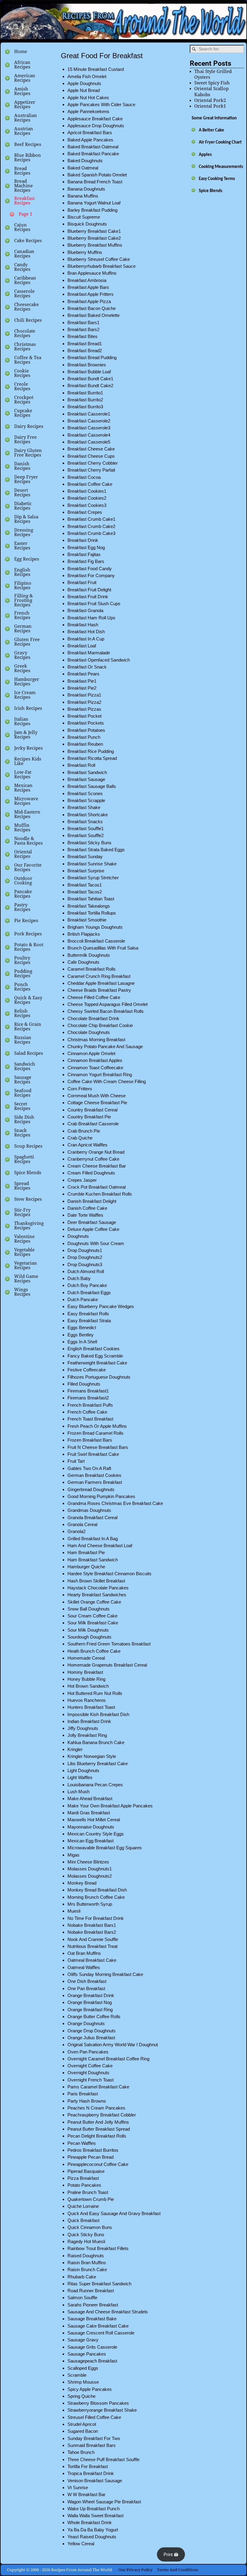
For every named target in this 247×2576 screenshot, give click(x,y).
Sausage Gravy (83, 2340)
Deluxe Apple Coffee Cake (93, 1229)
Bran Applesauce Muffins (92, 273)
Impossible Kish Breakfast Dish (98, 1714)
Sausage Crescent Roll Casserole (101, 2333)
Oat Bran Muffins (84, 1953)
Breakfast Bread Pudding (92, 357)
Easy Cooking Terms (217, 179)
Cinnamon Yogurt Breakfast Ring (100, 1075)
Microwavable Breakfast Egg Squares (105, 1848)
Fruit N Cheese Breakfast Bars (98, 1447)
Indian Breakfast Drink (89, 1721)
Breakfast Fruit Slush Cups (94, 604)
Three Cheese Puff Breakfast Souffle (103, 2459)
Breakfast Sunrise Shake (92, 864)
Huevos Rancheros (87, 1700)
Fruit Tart (76, 1461)
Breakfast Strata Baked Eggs (96, 850)
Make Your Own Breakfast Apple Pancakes (110, 1806)
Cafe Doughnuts (83, 962)
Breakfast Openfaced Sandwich (99, 660)
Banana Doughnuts (86, 189)
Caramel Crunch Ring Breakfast (99, 976)
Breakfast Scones (85, 793)
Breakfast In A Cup (86, 639)
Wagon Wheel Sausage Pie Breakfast (104, 2502)
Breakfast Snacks (85, 822)
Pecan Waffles (82, 2143)
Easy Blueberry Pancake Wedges (101, 1306)
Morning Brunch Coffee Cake (96, 1897)
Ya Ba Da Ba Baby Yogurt (93, 2530)
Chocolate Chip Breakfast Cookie (100, 1025)
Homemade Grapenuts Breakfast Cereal (107, 1665)
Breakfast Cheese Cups (91, 456)
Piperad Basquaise (86, 2171)
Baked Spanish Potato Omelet (97, 175)
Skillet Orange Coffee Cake (94, 1602)
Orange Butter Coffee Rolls (94, 2017)
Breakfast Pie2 (82, 688)
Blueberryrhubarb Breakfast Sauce (102, 266)
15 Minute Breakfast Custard (96, 69)
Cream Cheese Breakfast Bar (97, 1166)
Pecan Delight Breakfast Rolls (97, 2136)
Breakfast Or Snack (87, 667)
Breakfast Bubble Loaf (89, 372)
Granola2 (77, 1531)
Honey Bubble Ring (86, 1679)
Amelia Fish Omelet (87, 76)
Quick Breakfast (83, 2220)
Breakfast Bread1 (85, 344)
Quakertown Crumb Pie (91, 2199)
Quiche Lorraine (83, 2206)
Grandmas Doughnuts (89, 1510)
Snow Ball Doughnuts (89, 1609)
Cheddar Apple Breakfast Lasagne (101, 983)
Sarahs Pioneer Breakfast (93, 2305)
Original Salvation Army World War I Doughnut (113, 2045)
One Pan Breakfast (86, 1988)
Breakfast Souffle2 (86, 835)
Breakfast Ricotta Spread (92, 758)
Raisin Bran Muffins (87, 2263)
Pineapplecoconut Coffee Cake (98, 2164)
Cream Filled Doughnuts (91, 1173)
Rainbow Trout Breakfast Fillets (98, 2248)
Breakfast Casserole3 (89, 428)
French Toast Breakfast (90, 1419)
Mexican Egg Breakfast (91, 1841)
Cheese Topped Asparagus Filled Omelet (108, 1004)
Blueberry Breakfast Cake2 (94, 238)
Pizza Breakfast (83, 2178)
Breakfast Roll (81, 765)
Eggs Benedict (82, 1328)
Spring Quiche (81, 2396)
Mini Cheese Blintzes (88, 1862)
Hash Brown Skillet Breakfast (96, 1581)
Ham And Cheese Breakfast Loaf (100, 1546)
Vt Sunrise (78, 2487)
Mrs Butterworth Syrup (90, 1904)
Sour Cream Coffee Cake (92, 1616)
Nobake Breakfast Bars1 (92, 1925)
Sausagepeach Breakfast (92, 2361)
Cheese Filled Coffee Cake (94, 997)
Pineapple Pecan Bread (91, 2157)
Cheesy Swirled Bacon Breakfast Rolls (106, 1011)
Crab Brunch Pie (84, 1131)
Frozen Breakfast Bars (90, 1440)
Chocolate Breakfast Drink (93, 1018)
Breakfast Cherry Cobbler (93, 463)
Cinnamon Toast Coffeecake (95, 1068)
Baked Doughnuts (85, 161)
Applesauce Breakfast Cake (95, 119)
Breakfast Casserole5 (89, 442)
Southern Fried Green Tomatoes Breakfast (109, 1644)
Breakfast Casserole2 (89, 421)
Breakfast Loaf (82, 646)
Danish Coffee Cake (87, 1208)
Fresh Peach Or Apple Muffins (97, 1426)
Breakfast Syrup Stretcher (93, 878)
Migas (73, 1855)
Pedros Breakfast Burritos (93, 2150)
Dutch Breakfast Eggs (89, 1293)
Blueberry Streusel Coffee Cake (99, 259)
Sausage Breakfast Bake (92, 2319)
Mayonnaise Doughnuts (91, 1827)
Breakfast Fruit (82, 582)
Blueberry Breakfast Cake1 (94, 231)
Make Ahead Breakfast (90, 1798)
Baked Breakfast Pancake (93, 154)
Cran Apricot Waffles (88, 1145)
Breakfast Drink (83, 540)
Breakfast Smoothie (87, 920)
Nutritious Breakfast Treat (92, 1946)
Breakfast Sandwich (87, 772)
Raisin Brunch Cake (87, 2269)
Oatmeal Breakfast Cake (92, 1960)
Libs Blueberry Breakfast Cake (98, 1764)
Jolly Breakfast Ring (87, 1735)
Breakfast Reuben (85, 744)
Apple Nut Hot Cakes (88, 98)
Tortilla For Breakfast (88, 2466)
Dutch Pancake (83, 1299)
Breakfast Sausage (86, 779)
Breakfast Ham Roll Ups (91, 618)
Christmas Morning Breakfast (96, 1040)
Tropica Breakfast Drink (91, 2473)
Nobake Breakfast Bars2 (92, 1932)
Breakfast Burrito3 (85, 407)
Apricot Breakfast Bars (90, 133)
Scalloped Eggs (83, 2368)
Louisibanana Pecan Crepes (95, 1785)
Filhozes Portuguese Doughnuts (99, 1377)
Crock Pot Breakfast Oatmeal (97, 1187)
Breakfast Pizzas (84, 709)
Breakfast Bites (83, 336)
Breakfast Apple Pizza (89, 301)
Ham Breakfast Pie (86, 1552)
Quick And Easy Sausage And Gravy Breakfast (114, 2213)
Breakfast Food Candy (90, 569)
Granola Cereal (82, 1524)
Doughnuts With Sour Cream (96, 1243)
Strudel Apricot (82, 2424)
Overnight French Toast (91, 2080)
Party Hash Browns (87, 2101)
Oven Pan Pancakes (88, 2052)
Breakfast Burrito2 (85, 400)
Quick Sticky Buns (86, 2235)
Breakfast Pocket (84, 716)
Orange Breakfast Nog (90, 2002)
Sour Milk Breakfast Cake (93, 1623)
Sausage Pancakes (87, 2354)
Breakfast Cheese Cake (91, 449)
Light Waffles (80, 1777)
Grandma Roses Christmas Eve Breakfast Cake (115, 1503)
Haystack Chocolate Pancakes (98, 1588)
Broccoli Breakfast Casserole (96, 941)
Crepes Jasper (82, 1180)
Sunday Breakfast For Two (94, 2438)
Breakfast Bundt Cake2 (90, 386)
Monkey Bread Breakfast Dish (97, 1890)
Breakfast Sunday (85, 857)
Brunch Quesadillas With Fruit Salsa (103, 948)
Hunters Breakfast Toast (91, 1707)
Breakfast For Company (91, 575)
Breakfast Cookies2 (87, 498)
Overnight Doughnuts (88, 2073)
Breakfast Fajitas (84, 554)
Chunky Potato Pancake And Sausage (105, 1046)
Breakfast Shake (84, 807)
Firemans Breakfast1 (88, 1391)
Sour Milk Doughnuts (88, 1630)
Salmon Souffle (82, 2298)
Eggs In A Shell (82, 1342)
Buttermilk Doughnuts (89, 955)
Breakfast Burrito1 (85, 393)
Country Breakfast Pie (89, 1117)
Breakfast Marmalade (89, 653)
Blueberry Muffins (85, 252)
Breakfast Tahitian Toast (91, 899)
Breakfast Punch (84, 737)
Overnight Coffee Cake (90, 2066)
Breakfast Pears (83, 674)
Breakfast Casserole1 (89, 414)
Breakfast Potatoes (86, 730)
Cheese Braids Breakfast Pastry (99, 990)
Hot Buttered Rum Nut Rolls (95, 1693)
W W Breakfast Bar (86, 2494)
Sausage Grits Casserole (92, 2347)
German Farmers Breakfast (95, 1482)
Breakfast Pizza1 (84, 695)
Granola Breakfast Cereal (92, 1517)
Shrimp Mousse (83, 2382)
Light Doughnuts (83, 1770)
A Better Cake (211, 130)
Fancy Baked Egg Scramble (95, 1356)
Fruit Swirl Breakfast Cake (93, 1454)
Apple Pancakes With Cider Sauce (101, 104)
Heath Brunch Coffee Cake (94, 1651)
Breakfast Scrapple (86, 800)
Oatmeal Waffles (84, 1967)
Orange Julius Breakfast (91, 2038)
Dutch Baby (79, 1278)
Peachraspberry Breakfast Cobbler (102, 2115)
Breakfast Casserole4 (89, 435)
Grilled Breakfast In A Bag (93, 1539)
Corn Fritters (80, 1089)
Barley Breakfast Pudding (92, 210)
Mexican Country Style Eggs (96, 1834)
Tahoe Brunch (81, 2452)
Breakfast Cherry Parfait (91, 470)
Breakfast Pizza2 (84, 702)
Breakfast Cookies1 (87, 491)
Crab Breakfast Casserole (93, 1124)
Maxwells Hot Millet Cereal (94, 1820)
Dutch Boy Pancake (87, 1285)
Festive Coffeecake (87, 1370)
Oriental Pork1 (210, 106)
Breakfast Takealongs (89, 906)
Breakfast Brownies (87, 365)
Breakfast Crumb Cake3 (91, 533)
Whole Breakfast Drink (90, 2522)
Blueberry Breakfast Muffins (95, 245)
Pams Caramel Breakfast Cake (98, 2087)
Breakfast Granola (85, 610)
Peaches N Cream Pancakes (96, 2108)
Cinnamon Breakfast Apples (95, 1060)
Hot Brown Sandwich (88, 1686)
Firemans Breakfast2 (88, 1398)
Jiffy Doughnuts (83, 1728)
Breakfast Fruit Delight (89, 590)
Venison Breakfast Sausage (95, 2481)
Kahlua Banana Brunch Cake (96, 1742)
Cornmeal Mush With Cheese (97, 1096)
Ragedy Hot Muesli (86, 2241)
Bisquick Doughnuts (87, 224)
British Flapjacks (84, 934)
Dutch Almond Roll (86, 1271)
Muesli (74, 1911)
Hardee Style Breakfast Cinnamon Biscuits (109, 1574)
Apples (205, 155)
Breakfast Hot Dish (86, 632)
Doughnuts (78, 1236)
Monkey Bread (82, 1883)
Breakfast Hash (83, 625)
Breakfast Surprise (86, 871)
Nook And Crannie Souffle (93, 1939)
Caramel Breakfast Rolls (92, 969)
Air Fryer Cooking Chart (220, 142)
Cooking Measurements (221, 167)
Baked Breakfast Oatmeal (93, 147)
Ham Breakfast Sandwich (93, 1560)
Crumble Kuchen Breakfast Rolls (100, 1194)
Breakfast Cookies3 (87, 505)
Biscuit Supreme (84, 217)
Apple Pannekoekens (88, 111)
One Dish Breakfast (87, 1981)
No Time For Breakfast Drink (96, 1918)
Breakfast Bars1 (83, 322)
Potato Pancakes (84, 2185)
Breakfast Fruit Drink (88, 597)
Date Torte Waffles (85, 1215)
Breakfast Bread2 (85, 351)
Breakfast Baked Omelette (94, 315)
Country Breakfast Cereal (92, 1110)
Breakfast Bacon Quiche (92, 308)
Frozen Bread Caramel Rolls (95, 1433)
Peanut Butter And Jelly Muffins (98, 2122)
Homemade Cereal (86, 1658)
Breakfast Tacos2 (85, 892)
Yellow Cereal (81, 2544)
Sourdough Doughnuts (89, 1637)
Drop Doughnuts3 (85, 1264)
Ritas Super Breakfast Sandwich (99, 2284)
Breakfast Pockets (86, 723)
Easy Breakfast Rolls (88, 1314)
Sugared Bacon (83, 2431)
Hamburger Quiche (86, 1567)
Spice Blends (211, 191)
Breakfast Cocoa (84, 477)
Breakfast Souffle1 (86, 828)
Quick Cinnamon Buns (90, 2227)
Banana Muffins (83, 196)
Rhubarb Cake (82, 2277)
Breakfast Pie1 (82, 681)
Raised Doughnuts (86, 2256)
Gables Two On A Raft (89, 1468)
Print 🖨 (171, 2554)
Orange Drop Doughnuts (92, 2031)
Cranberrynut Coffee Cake (93, 1159)
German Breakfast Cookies (94, 1475)
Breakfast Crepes (85, 512)
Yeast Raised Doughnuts (92, 2537)
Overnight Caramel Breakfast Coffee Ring (108, 2059)
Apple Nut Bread (84, 90)
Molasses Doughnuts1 (90, 1869)
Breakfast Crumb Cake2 (91, 526)
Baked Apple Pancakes (90, 140)
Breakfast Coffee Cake (90, 484)
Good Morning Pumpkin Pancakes (101, 1496)
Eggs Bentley (81, 1335)
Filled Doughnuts (84, 1384)
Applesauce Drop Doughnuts (96, 126)
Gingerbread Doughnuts (91, 1489)
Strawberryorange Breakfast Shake (102, 2410)
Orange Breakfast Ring (90, 2010)
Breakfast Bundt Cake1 (90, 379)
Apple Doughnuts (84, 83)
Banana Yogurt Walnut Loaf (94, 203)
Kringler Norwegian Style (92, 1756)
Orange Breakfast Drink (91, 1995)
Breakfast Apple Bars (88, 287)
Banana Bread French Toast (95, 182)
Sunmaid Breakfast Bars (92, 2445)
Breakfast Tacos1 (85, 885)
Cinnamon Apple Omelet (91, 1053)
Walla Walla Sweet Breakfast (95, 2516)
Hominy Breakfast (85, 1672)
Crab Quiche (80, 1138)
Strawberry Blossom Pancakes (98, 2403)
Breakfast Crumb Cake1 (91, 519)
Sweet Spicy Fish (212, 83)
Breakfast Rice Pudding (91, 751)
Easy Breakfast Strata (89, 1321)
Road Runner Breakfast (91, 2291)
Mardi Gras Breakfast (89, 1813)
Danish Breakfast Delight (92, 1201)
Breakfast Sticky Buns (89, 843)
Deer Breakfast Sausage (92, 1222)
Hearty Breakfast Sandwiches (97, 1595)
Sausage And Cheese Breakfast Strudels (108, 2312)
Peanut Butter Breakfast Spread (99, 2129)
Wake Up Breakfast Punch (94, 2509)
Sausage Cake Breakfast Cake (98, 2326)
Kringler (75, 1749)
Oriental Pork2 (210, 100)
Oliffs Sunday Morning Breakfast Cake (105, 1974)
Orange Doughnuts (86, 2023)
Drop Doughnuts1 (85, 1250)
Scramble (77, 2375)
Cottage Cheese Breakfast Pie (97, 1103)
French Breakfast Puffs (90, 1405)
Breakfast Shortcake (88, 815)
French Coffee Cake (87, 1412)
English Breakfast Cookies (94, 1349)
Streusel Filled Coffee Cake (94, 2417)
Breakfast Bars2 (83, 329)
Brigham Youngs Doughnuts (95, 927)
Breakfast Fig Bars (86, 561)
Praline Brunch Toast (88, 2192)
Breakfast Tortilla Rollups (92, 913)
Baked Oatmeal (83, 168)
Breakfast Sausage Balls (92, 786)
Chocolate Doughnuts (89, 1032)
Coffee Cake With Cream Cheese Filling (107, 1081)
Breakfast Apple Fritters (91, 294)
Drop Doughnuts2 (85, 1257)
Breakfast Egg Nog (86, 547)
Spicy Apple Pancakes (90, 2389)
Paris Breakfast (83, 2094)
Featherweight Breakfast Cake (97, 1363)
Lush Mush (78, 1792)
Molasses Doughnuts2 (90, 1876)
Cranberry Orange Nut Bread (96, 1152)
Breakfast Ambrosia (87, 280)
